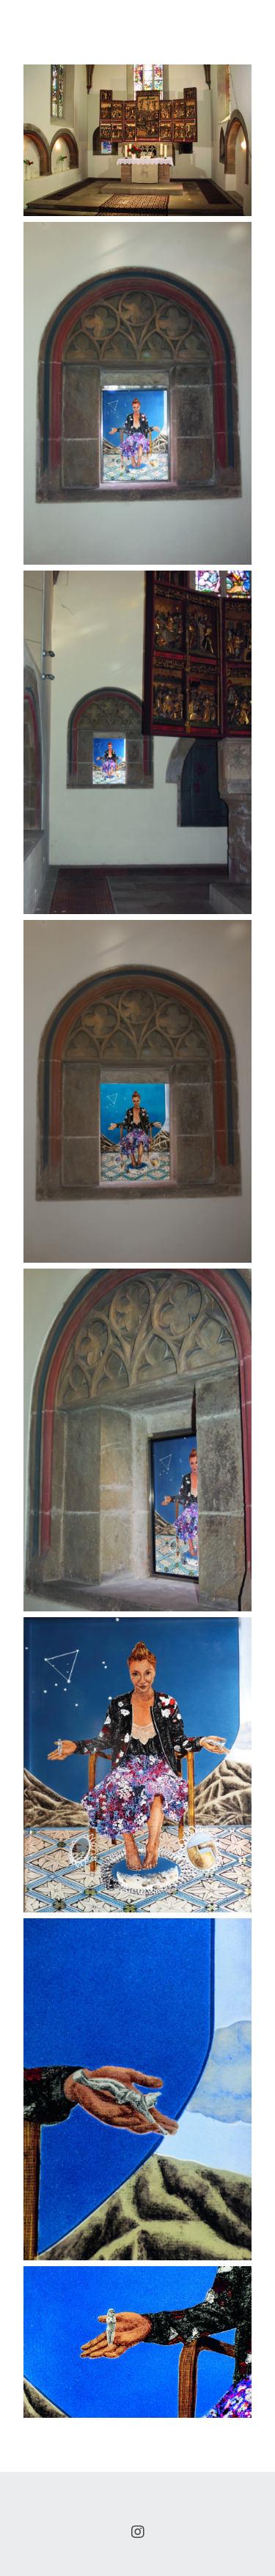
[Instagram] (138, 2532)
